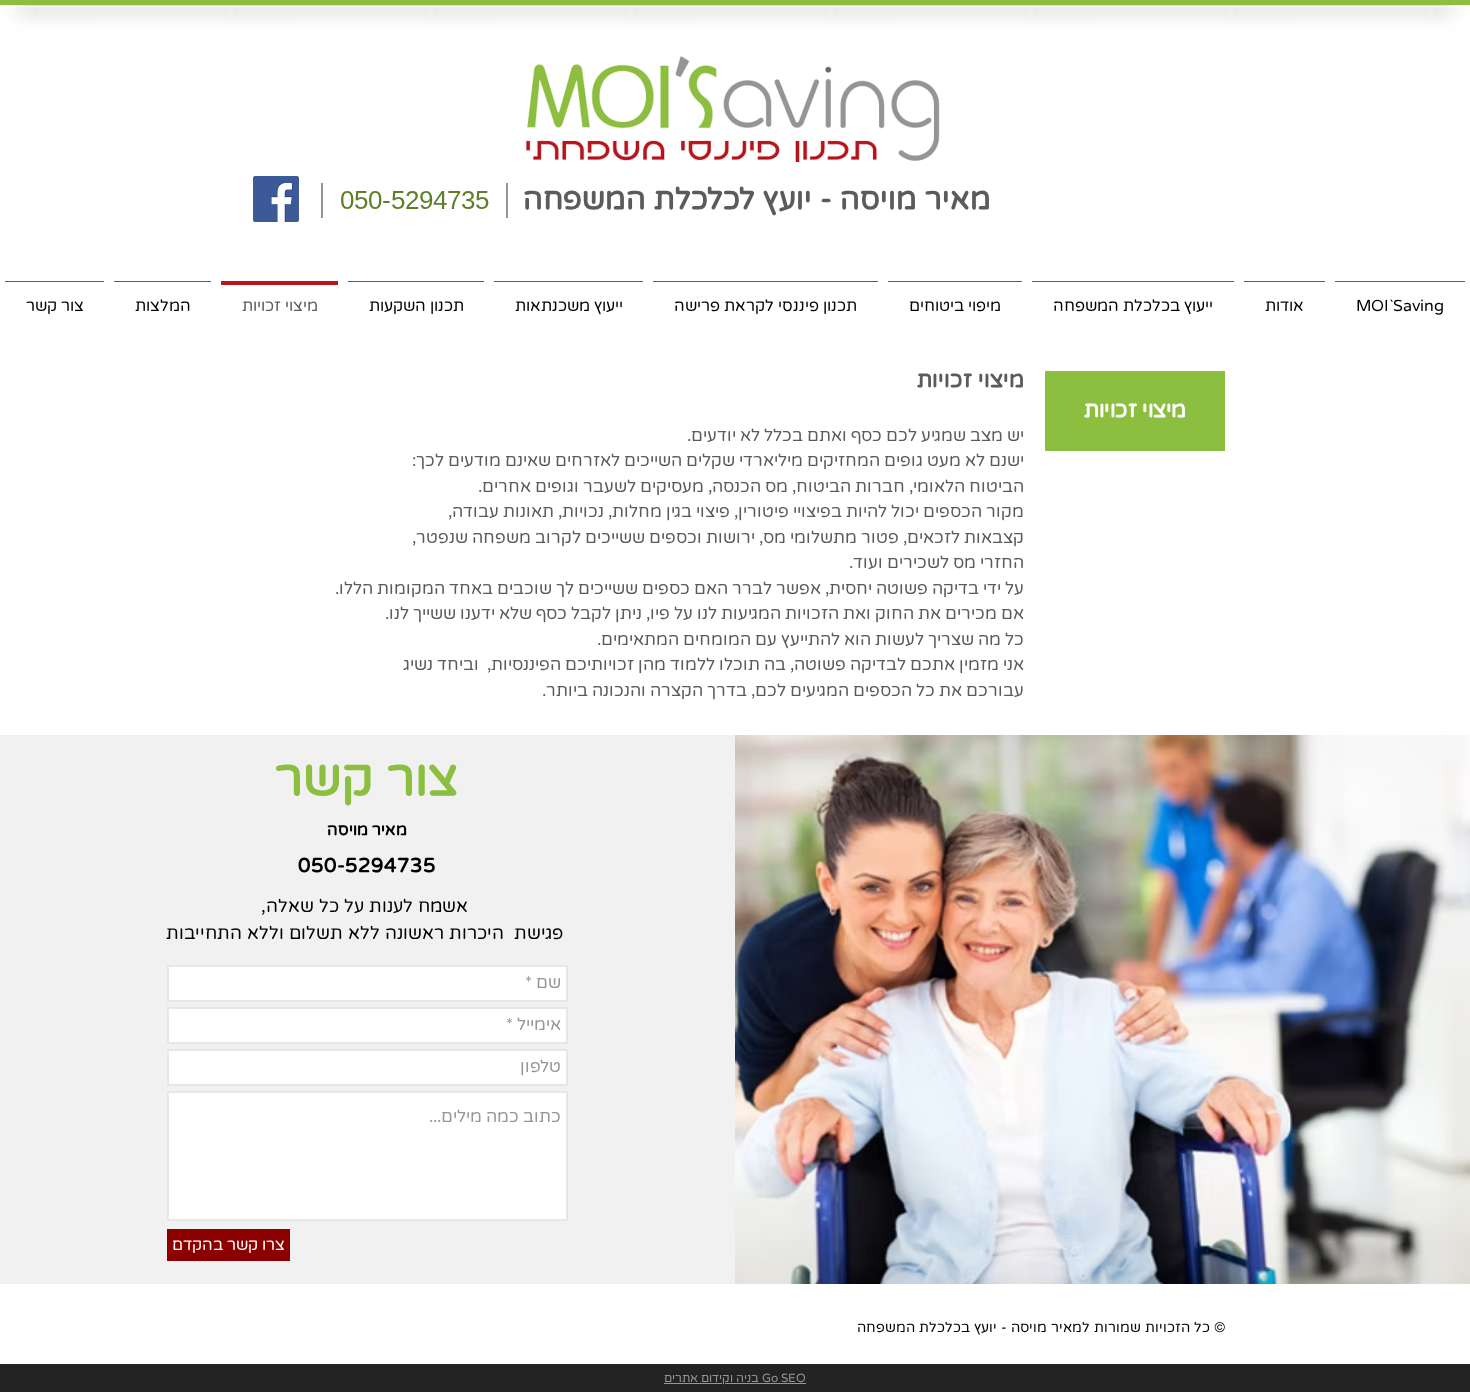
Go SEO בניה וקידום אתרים (735, 1378)
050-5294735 (414, 200)
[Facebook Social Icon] (276, 199)
